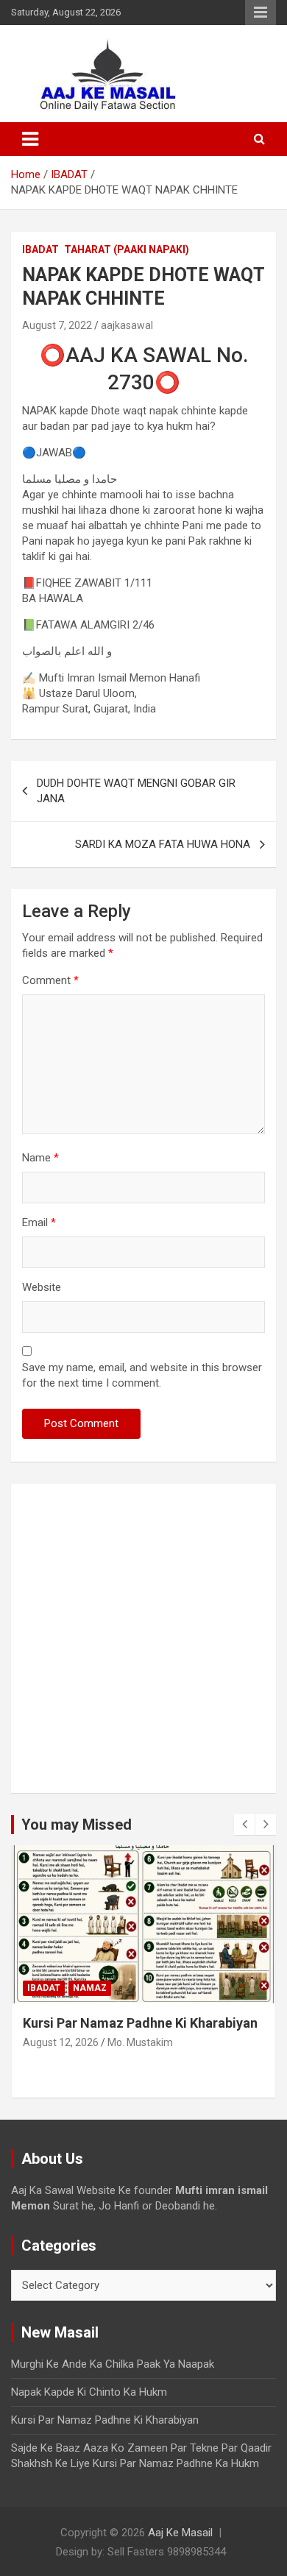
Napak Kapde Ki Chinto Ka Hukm (89, 2392)
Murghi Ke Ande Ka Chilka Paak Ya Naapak (113, 2364)
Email (39, 1222)
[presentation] (244, 1825)
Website (42, 1287)
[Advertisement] (143, 1638)
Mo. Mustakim (140, 2042)
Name (40, 1158)
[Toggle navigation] (30, 139)
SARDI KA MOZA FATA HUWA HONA (163, 844)
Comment (50, 980)
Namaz (90, 1988)
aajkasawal (127, 325)
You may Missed (77, 1825)
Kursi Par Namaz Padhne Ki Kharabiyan (140, 2023)
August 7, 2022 (57, 325)
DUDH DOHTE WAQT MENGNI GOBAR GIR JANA (136, 791)
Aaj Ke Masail (180, 2533)
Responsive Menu (261, 13)
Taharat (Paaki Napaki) (127, 250)
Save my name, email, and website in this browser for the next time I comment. (142, 1375)
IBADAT (40, 250)
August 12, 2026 (61, 2042)
